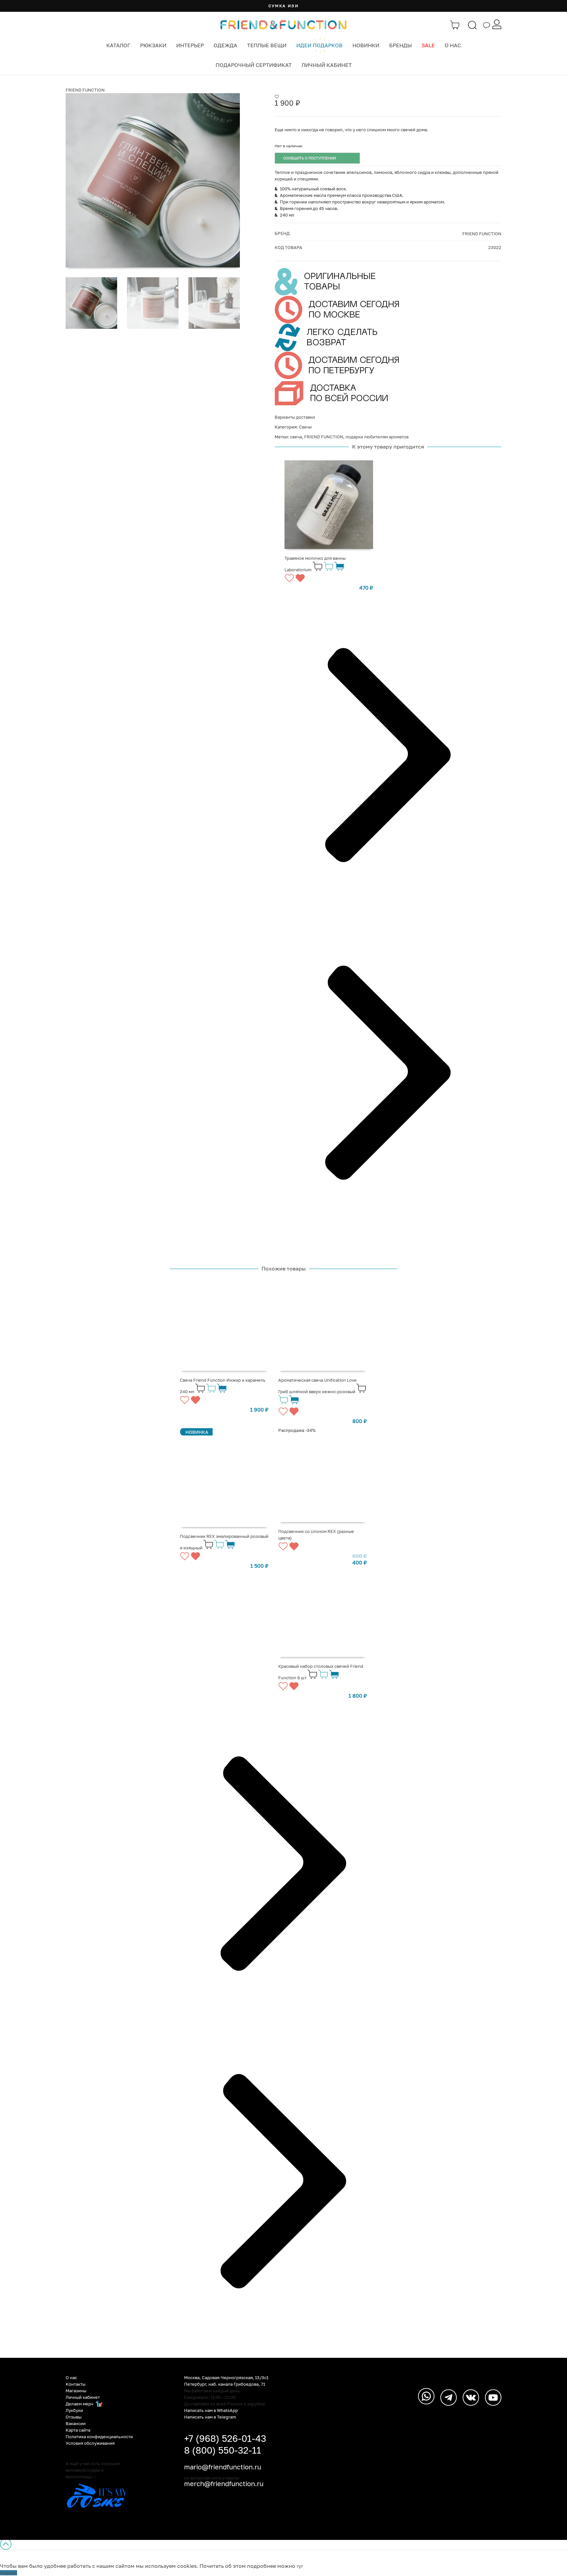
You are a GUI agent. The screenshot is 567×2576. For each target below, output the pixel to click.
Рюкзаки (153, 45)
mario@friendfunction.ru (223, 2467)
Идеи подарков (319, 45)
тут (300, 2566)
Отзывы (73, 2417)
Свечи (305, 427)
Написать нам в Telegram (210, 2417)
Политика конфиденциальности (99, 2437)
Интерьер (190, 45)
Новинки (366, 45)
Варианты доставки (295, 417)
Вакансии (76, 2423)
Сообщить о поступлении (310, 158)
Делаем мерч (80, 2404)
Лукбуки (74, 2410)
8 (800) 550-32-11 (223, 2450)
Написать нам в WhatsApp (211, 2410)
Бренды (400, 45)
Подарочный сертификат (254, 65)
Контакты (75, 2384)
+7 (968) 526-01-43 (225, 2438)
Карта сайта (78, 2430)
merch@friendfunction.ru (224, 2483)
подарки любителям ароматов (377, 437)
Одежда (225, 45)
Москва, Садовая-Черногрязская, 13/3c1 (226, 2377)
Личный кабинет (327, 65)
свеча (296, 437)
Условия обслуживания (90, 2443)
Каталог (118, 45)
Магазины (76, 2391)
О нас (453, 45)
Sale (428, 45)
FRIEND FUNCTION (85, 90)
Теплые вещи (267, 45)
